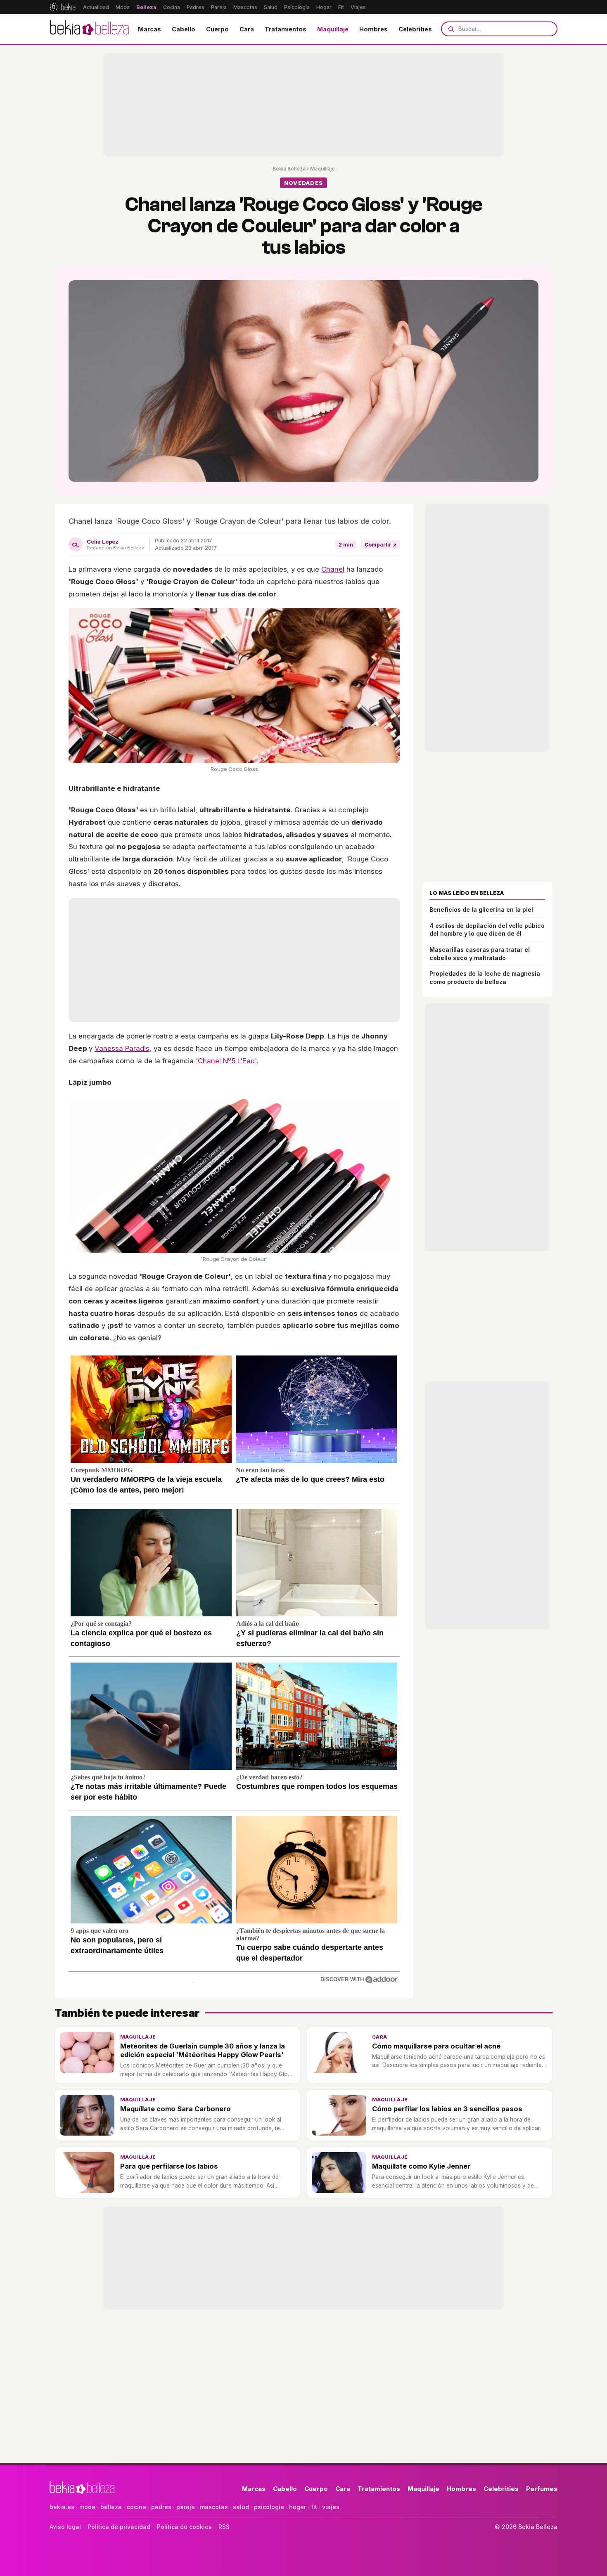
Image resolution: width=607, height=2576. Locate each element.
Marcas (149, 29)
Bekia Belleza (289, 169)
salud (241, 2507)
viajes (331, 2507)
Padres (196, 7)
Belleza (146, 7)
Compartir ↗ (381, 545)
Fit (341, 7)
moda (87, 2507)
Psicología (297, 7)
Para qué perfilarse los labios (169, 2166)
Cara (247, 29)
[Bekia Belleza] (89, 29)
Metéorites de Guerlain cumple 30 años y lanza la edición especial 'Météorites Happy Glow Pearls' (203, 2050)
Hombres (373, 29)
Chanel (333, 569)
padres (161, 2507)
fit (314, 2507)
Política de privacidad (119, 2527)
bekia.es (62, 2507)
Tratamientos (286, 29)
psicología (269, 2507)
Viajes (358, 7)
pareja (186, 2507)
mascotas (214, 2507)
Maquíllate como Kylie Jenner (421, 2166)
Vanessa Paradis (122, 1048)
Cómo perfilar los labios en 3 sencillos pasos (447, 2109)
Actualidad (96, 7)
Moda (123, 7)
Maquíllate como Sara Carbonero (175, 2109)
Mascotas (245, 7)
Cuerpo (217, 29)
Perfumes (542, 2489)
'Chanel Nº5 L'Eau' (226, 1061)
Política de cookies (184, 2527)
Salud (271, 7)
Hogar (324, 7)
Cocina (172, 7)
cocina (136, 2507)
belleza (111, 2507)
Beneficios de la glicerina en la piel (481, 910)
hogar (298, 2507)
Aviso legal (65, 2527)
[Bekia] (63, 7)
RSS (224, 2527)
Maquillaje (333, 29)
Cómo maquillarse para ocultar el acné (436, 2046)
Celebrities (415, 29)
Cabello (184, 29)
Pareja (219, 7)
